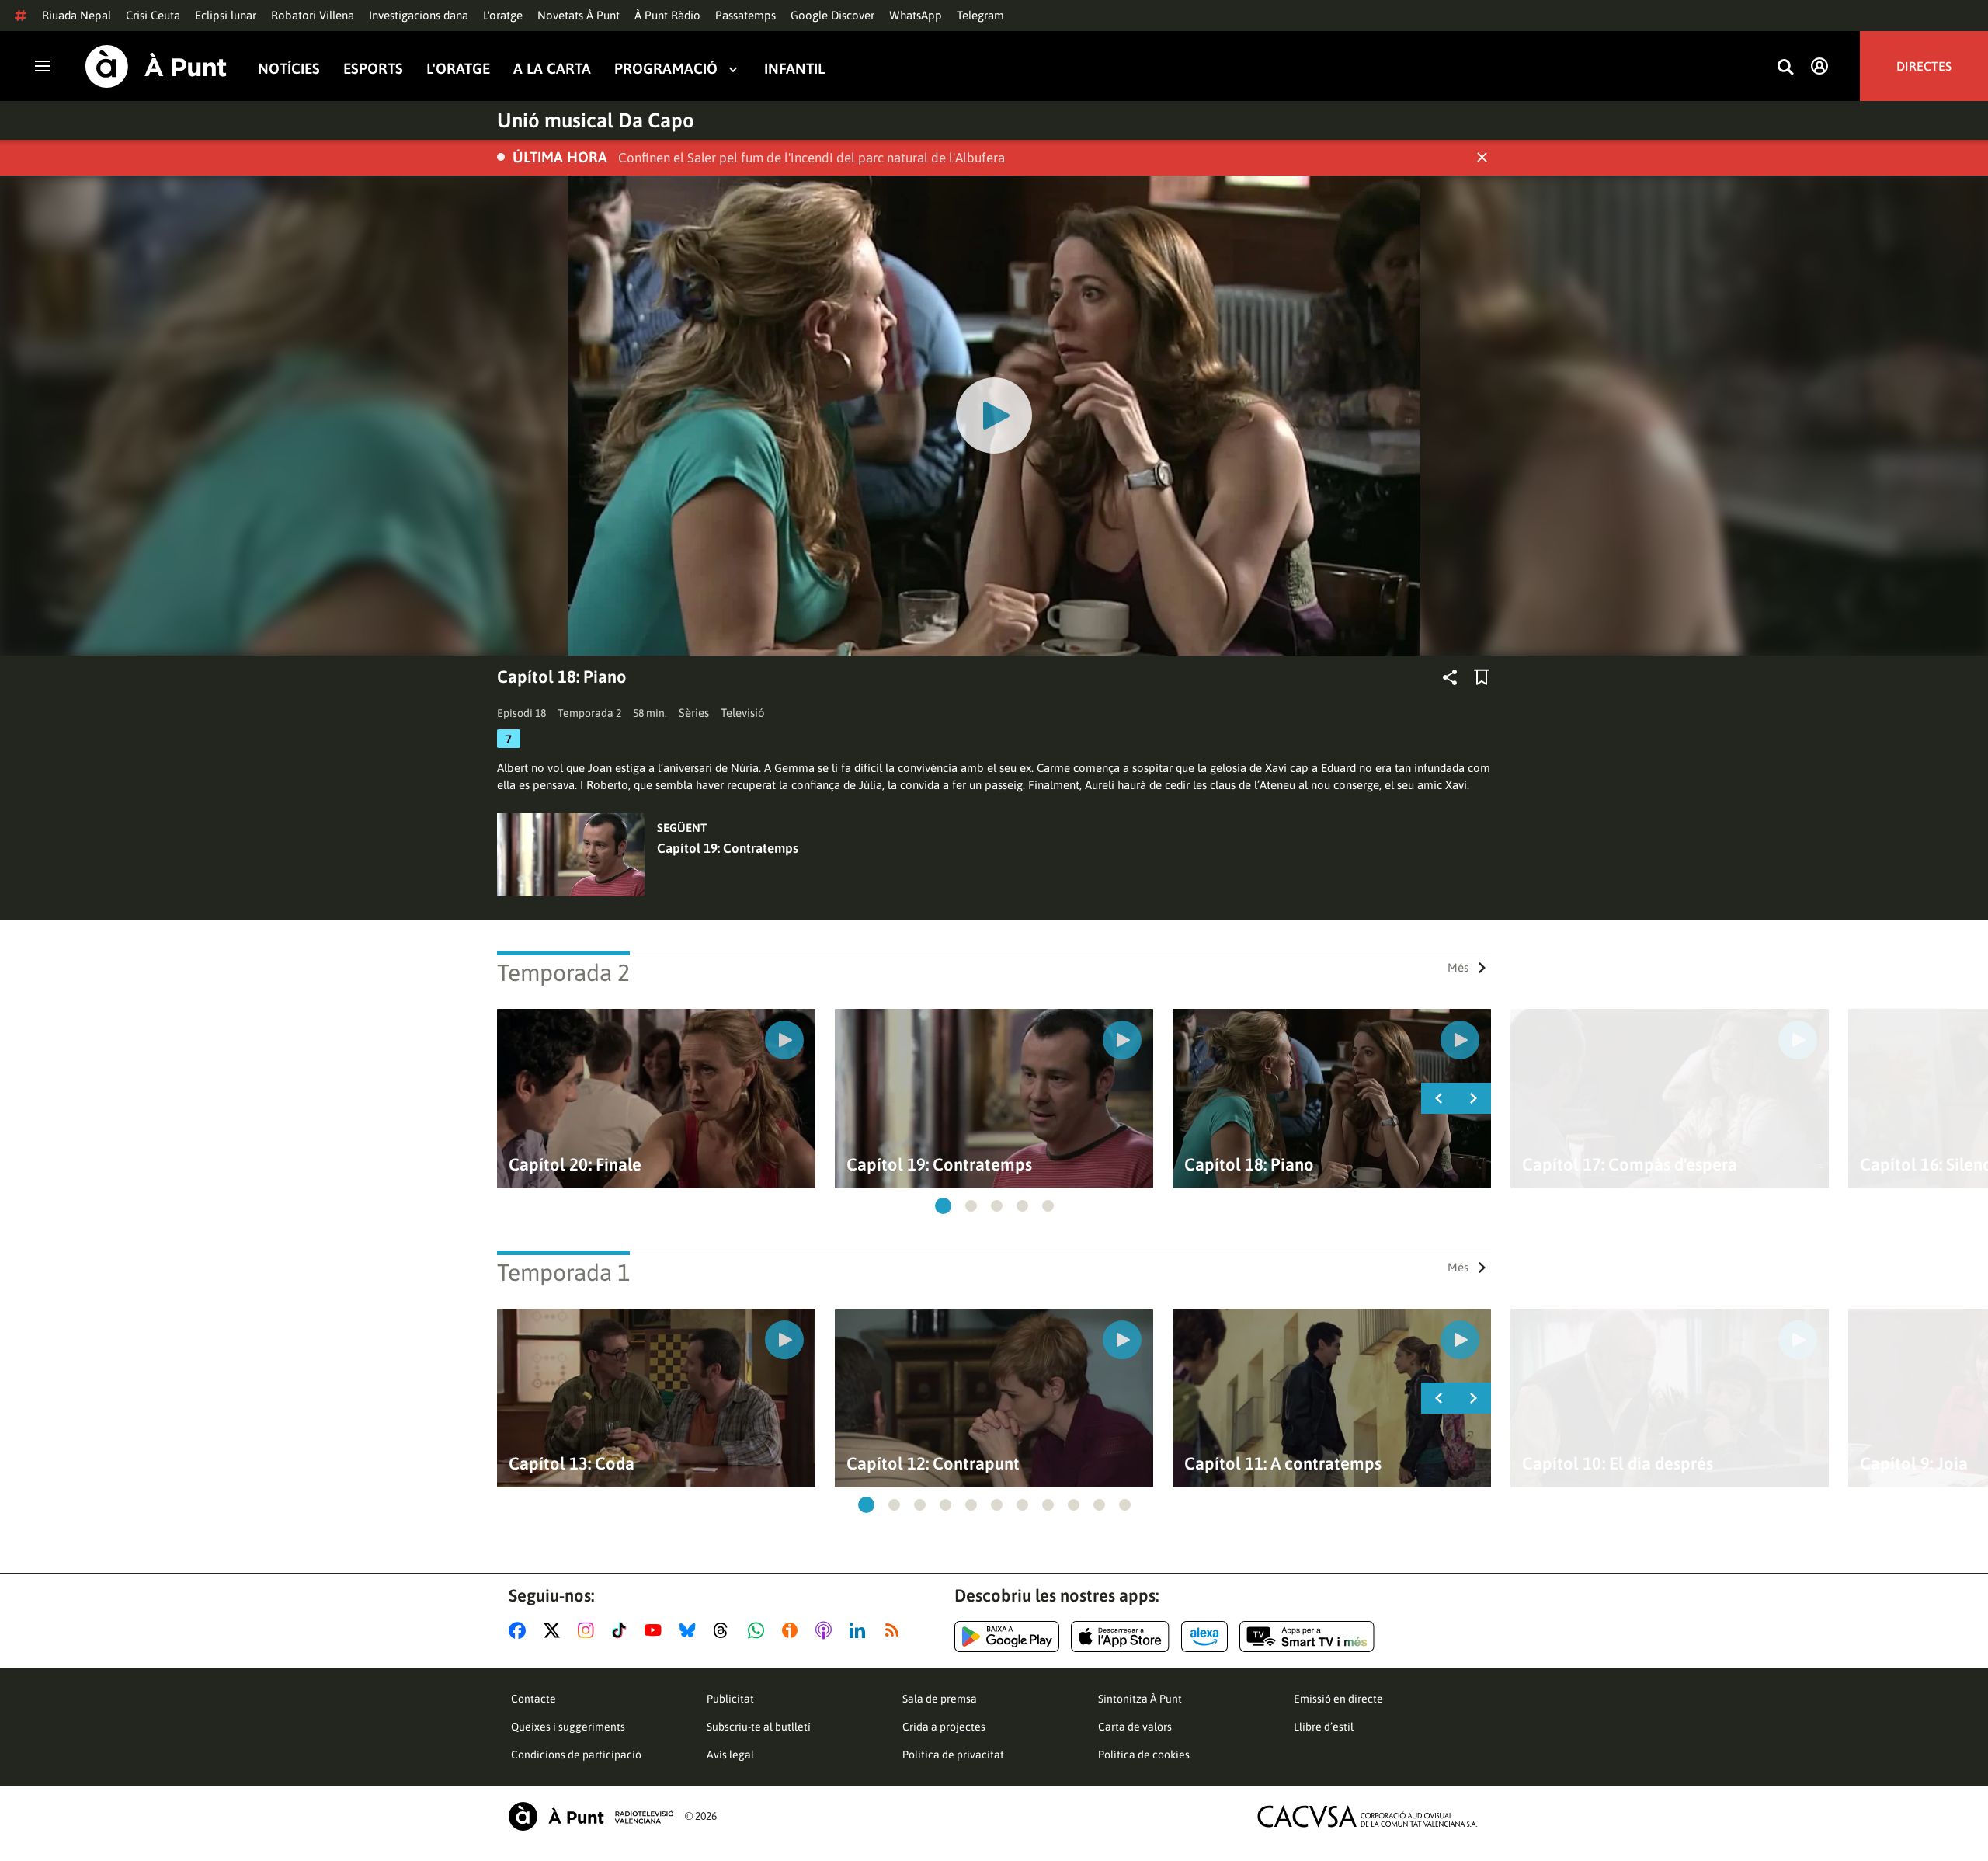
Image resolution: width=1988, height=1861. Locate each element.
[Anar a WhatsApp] (759, 1630)
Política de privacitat (953, 1755)
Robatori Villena (313, 15)
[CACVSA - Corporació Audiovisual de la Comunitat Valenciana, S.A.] (1368, 1816)
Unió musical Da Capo (596, 120)
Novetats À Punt (579, 15)
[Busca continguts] (1785, 68)
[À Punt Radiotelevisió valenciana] (591, 1816)
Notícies (289, 69)
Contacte (533, 1699)
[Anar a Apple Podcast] (827, 1630)
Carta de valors (1135, 1727)
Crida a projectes (944, 1727)
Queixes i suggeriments (568, 1727)
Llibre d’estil (1324, 1727)
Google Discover (832, 15)
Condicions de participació (576, 1755)
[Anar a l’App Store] (1120, 1637)
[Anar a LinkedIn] (860, 1630)
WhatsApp (916, 15)
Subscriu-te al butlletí (759, 1727)
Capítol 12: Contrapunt (933, 1464)
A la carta (552, 69)
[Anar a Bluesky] (691, 1630)
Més (1458, 967)
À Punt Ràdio (667, 15)
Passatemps (745, 15)
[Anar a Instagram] (589, 1630)
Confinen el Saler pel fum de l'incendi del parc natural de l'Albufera (812, 158)
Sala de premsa (940, 1699)
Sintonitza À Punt (1140, 1699)
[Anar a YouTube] (656, 1630)
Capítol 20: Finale (575, 1165)
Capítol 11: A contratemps (1283, 1464)
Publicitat (730, 1699)
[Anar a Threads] (725, 1630)
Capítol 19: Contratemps (728, 848)
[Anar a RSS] (895, 1630)
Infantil (794, 69)
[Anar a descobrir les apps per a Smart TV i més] (1307, 1637)
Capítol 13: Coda (572, 1464)
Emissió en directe (1338, 1699)
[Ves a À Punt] (156, 66)
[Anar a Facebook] (520, 1630)
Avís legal (730, 1755)
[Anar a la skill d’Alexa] (1204, 1637)
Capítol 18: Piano (1249, 1165)
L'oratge (503, 15)
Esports (373, 69)
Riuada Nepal (76, 15)
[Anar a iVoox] (793, 1630)
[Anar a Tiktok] (622, 1630)
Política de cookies (1144, 1755)
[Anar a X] (555, 1630)
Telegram (980, 15)
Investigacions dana (419, 15)
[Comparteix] (1450, 677)
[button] (943, 1206)
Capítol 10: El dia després (1618, 1464)
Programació (666, 69)
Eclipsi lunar (226, 15)
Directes (1924, 66)
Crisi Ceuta (153, 15)
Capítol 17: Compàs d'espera (1630, 1165)
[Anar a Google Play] (1007, 1637)
